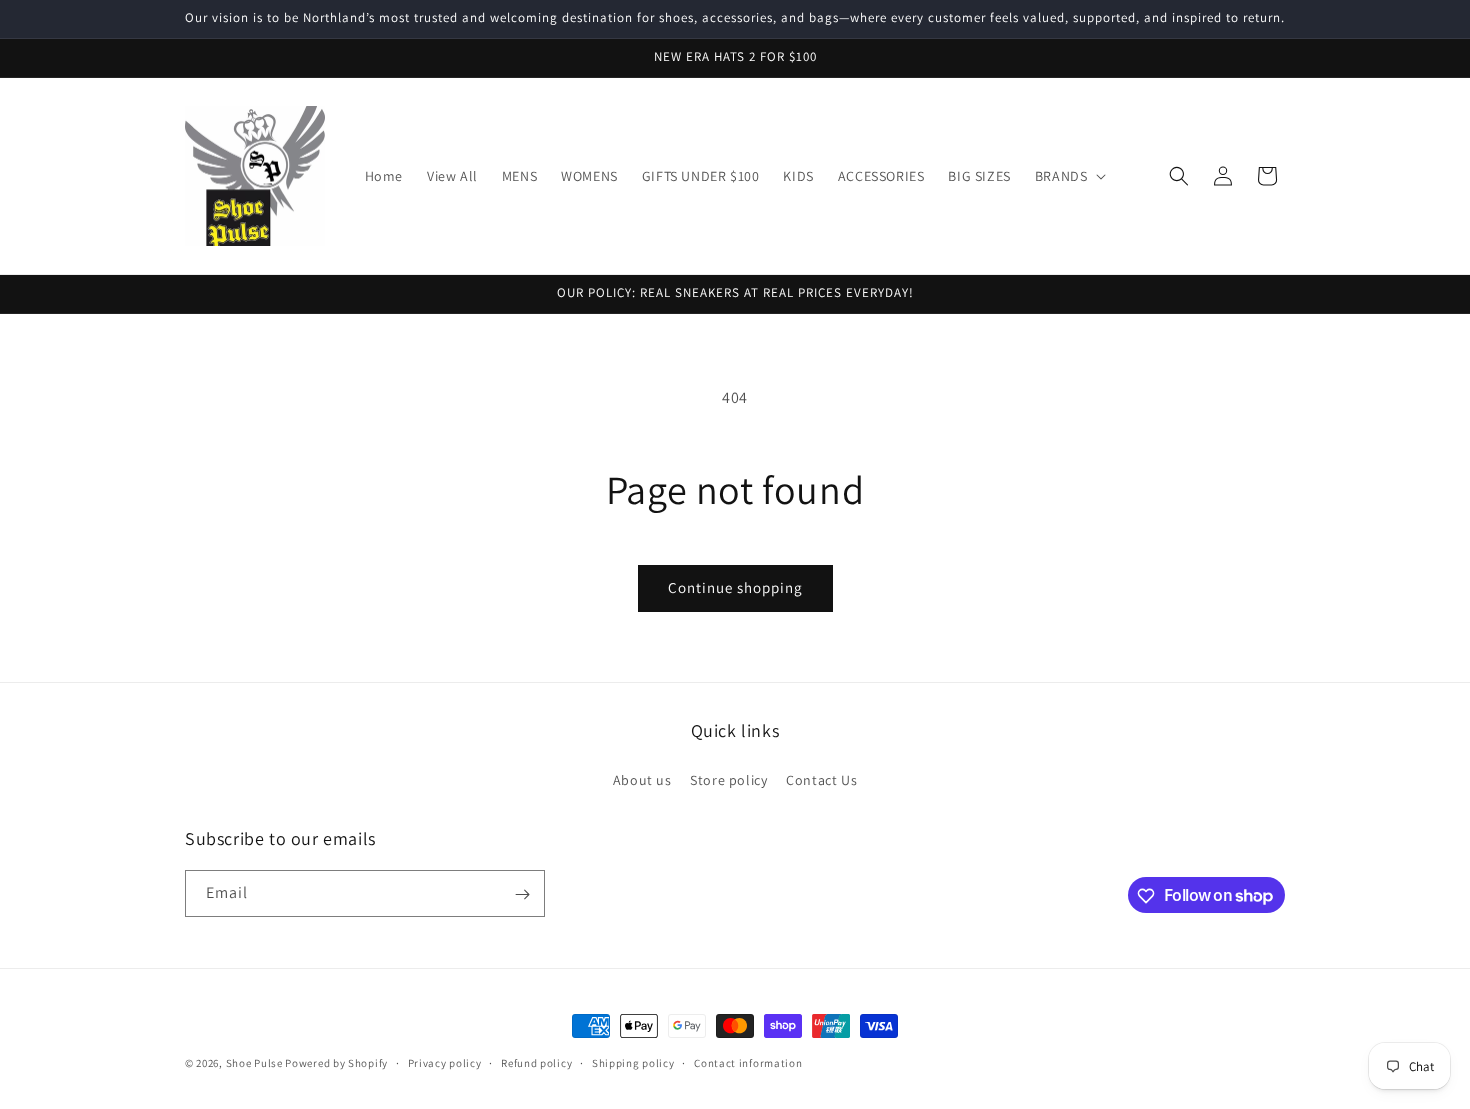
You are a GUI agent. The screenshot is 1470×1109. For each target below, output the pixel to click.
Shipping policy (633, 1062)
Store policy (728, 779)
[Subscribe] (522, 894)
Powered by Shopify (336, 1063)
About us (642, 779)
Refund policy (536, 1062)
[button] (1069, 176)
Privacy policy (445, 1062)
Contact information (748, 1062)
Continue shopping (735, 587)
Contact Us (821, 779)
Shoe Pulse (254, 1063)
